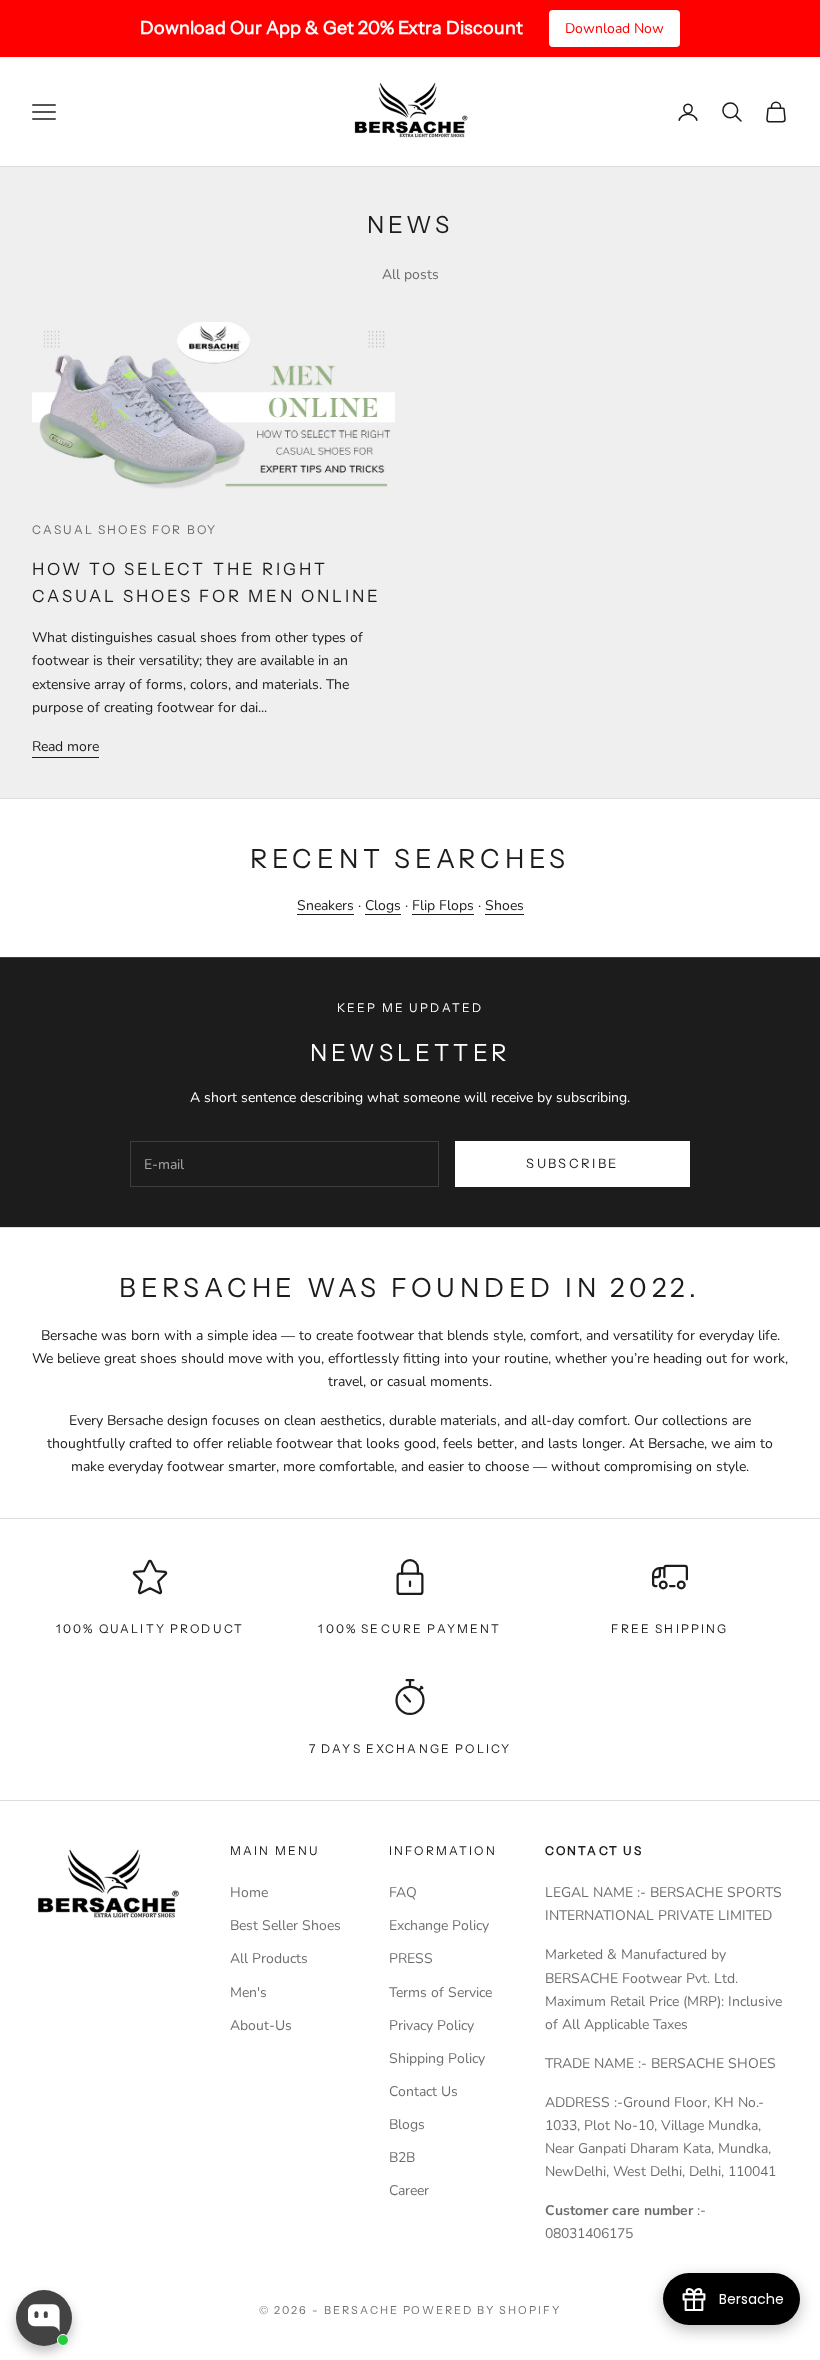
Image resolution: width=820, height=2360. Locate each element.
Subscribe (572, 1163)
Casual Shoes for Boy (124, 529)
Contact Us (423, 2091)
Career (409, 2190)
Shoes (504, 905)
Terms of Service (440, 1992)
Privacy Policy (431, 2025)
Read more (65, 746)
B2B (402, 2157)
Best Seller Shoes (285, 1925)
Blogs (407, 2124)
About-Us (261, 2025)
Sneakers (325, 905)
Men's (248, 1992)
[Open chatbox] (44, 2318)
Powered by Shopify (482, 2310)
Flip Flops (443, 905)
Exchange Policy (439, 1925)
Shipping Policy (437, 2058)
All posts (410, 274)
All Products (269, 1958)
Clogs (383, 905)
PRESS (411, 1958)
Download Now (614, 28)
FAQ (403, 1892)
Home (249, 1892)
